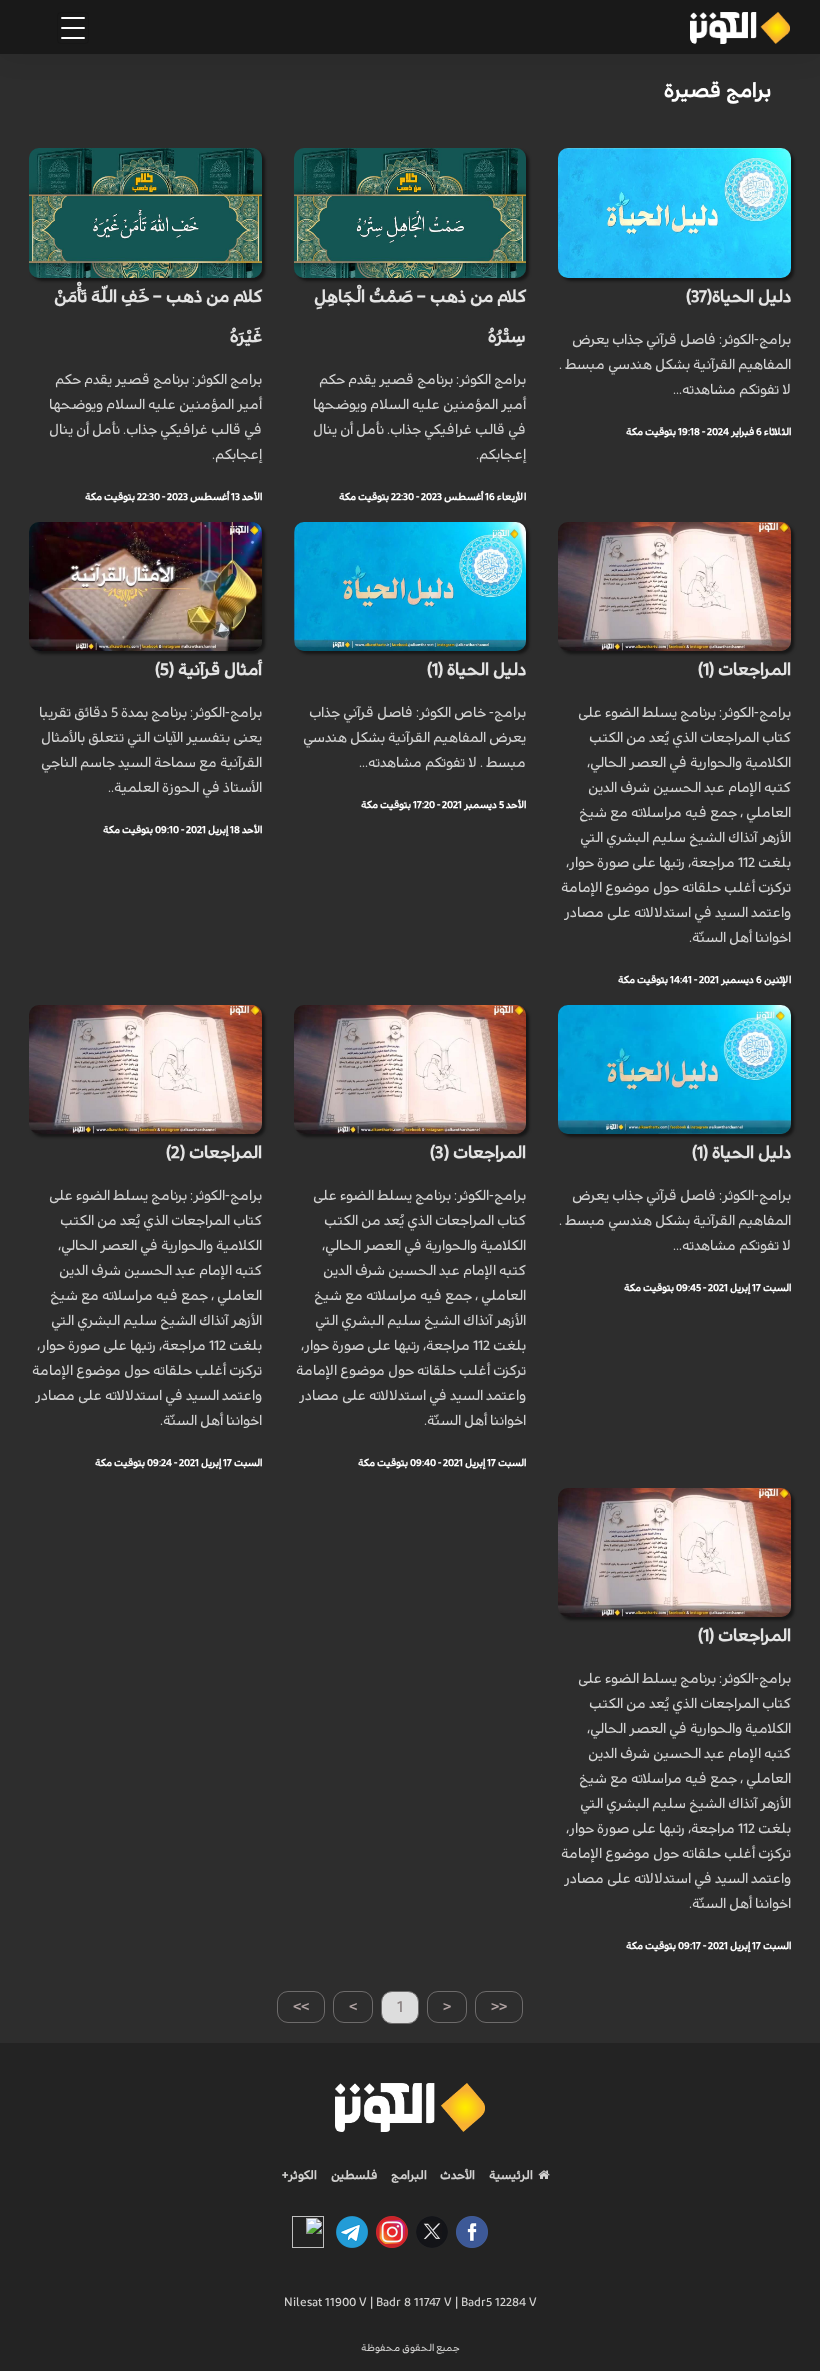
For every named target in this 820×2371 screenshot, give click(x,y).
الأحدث (456, 2175)
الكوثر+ (299, 2175)
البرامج (407, 2175)
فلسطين (354, 2175)
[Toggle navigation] (73, 28)
